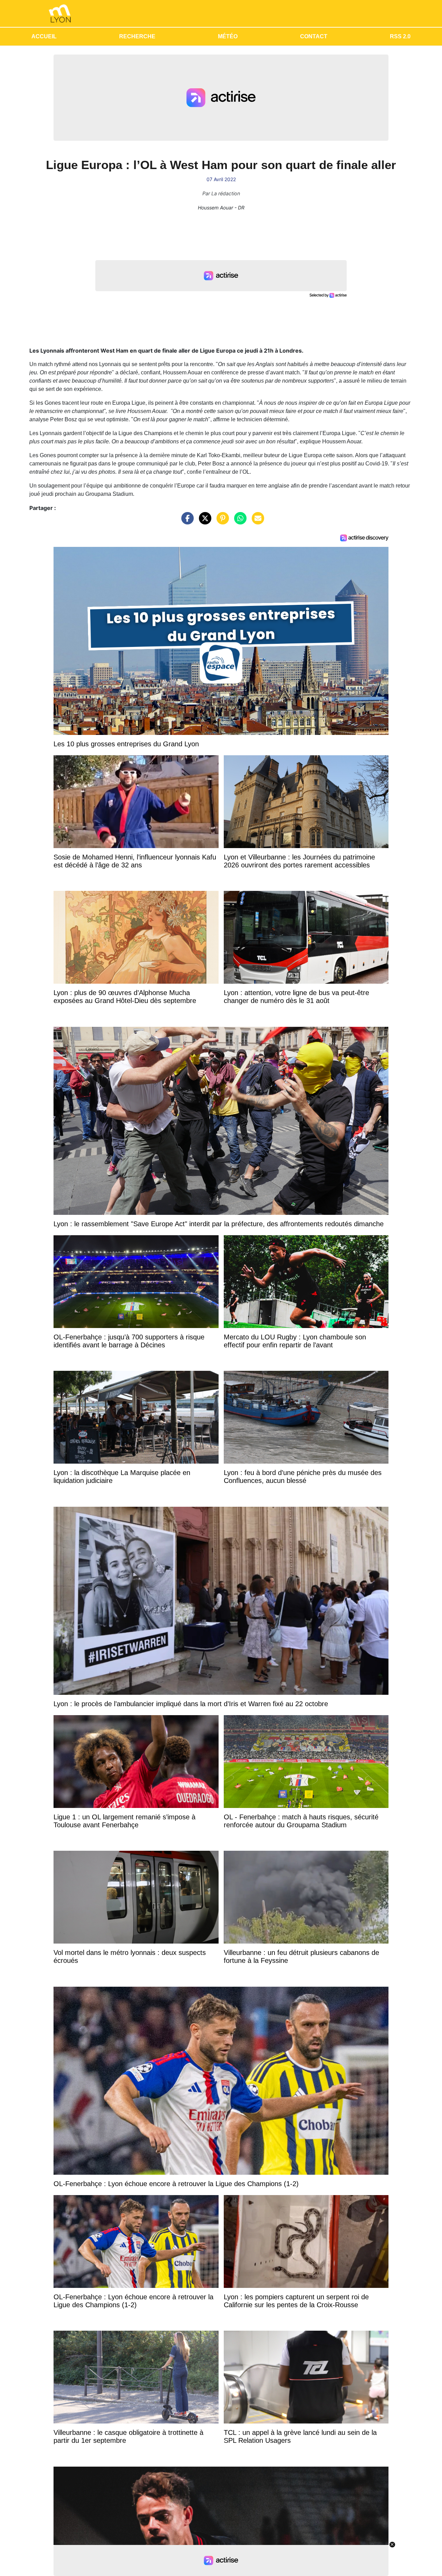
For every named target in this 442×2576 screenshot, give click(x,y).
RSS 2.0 (400, 36)
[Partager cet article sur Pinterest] (221, 522)
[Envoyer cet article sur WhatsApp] (239, 522)
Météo (228, 36)
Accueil (44, 36)
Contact (314, 36)
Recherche (137, 36)
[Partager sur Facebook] (186, 522)
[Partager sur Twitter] (203, 522)
